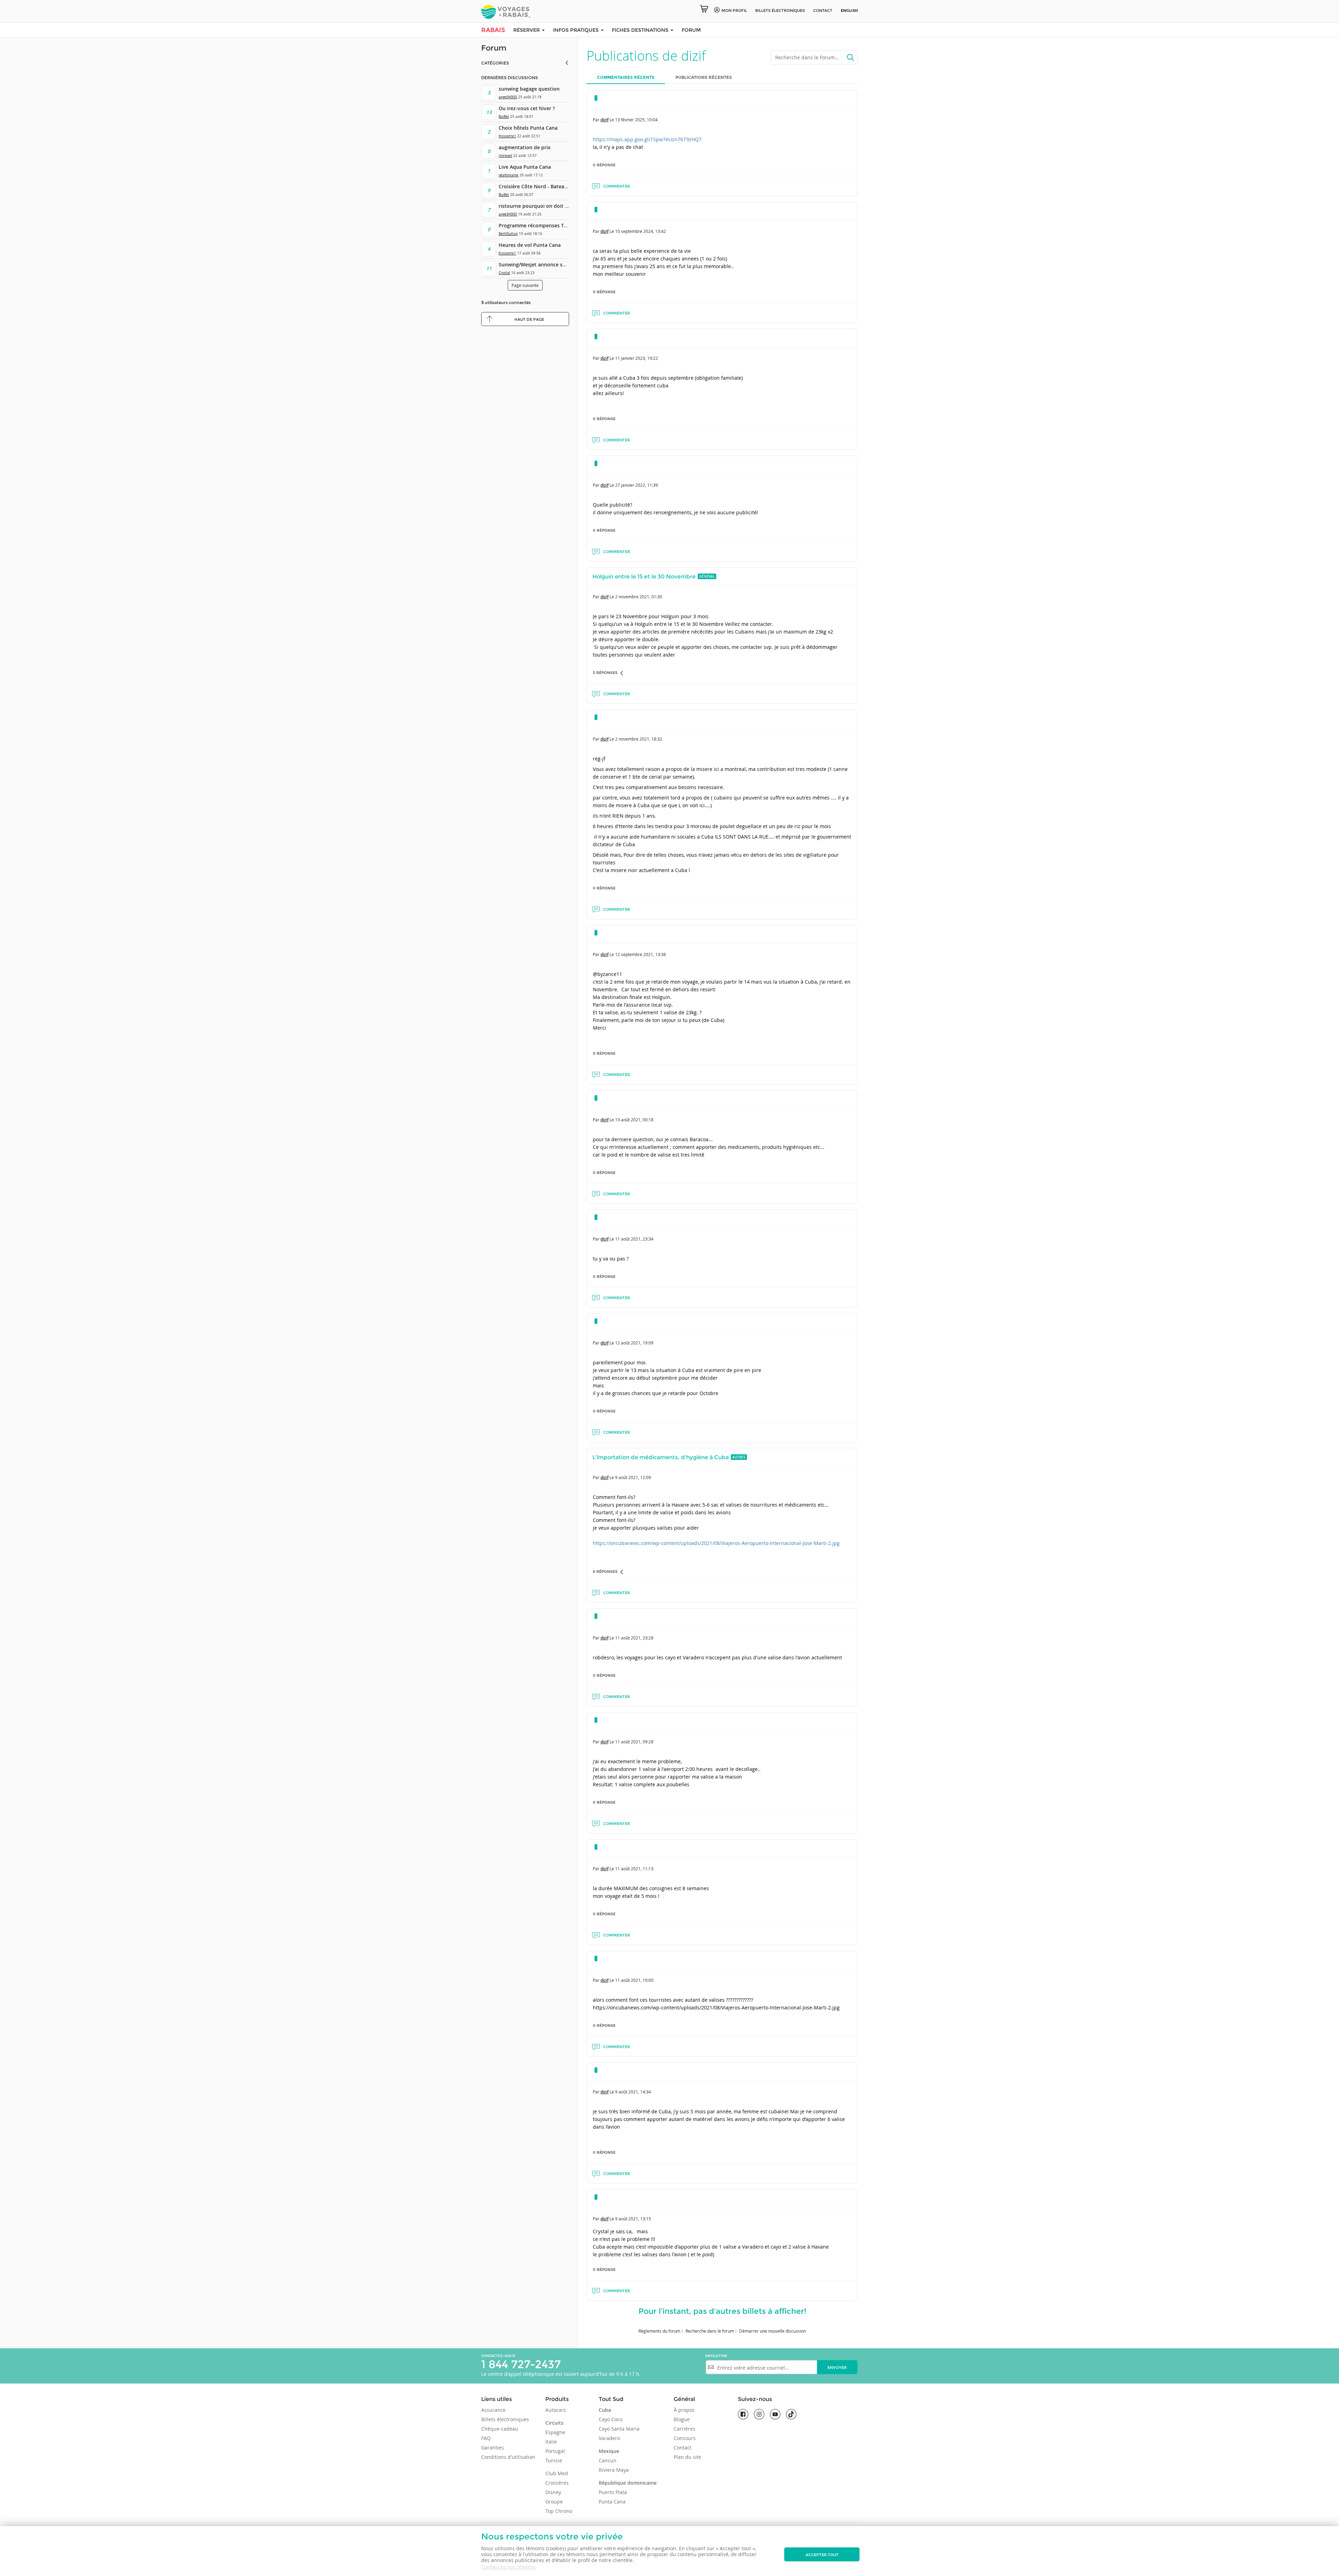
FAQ (486, 2438)
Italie (551, 2442)
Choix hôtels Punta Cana (528, 128)
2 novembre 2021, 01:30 (639, 597)
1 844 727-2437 (521, 2364)
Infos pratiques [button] (577, 30)
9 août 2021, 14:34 (633, 2092)
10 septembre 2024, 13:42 (641, 231)
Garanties (493, 2448)
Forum (691, 30)
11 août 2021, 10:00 (634, 1980)
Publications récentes (704, 77)
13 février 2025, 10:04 (636, 120)
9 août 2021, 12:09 (633, 1477)
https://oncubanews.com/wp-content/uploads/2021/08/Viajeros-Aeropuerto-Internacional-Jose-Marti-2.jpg (716, 1543)
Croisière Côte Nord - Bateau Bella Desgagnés (553, 186)
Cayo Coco (611, 2419)
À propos (684, 2410)
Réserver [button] (527, 30)
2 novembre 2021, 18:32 (639, 739)
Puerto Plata (613, 2492)
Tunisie (554, 2460)
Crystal (504, 273)
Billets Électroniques (780, 10)
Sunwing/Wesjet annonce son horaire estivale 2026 (559, 264)
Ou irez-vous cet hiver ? (527, 108)
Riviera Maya (614, 2470)
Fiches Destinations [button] (641, 30)
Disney (553, 2492)
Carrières (684, 2429)
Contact (823, 10)
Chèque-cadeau (500, 2429)
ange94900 (508, 97)
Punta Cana (612, 2502)
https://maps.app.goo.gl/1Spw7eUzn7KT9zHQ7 (647, 139)
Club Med (557, 2473)
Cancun (608, 2460)
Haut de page (529, 319)
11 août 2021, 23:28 (634, 1638)
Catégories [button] (495, 63)
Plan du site (687, 2457)
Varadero (609, 2438)
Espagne (555, 2432)
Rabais (493, 30)
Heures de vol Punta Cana (530, 245)
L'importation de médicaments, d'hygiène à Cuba (661, 1457)
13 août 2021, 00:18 (634, 1120)
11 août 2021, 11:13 (634, 1869)
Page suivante (525, 285)
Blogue (682, 2419)
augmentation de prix (525, 147)
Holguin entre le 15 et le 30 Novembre (644, 577)
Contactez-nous (498, 2356)
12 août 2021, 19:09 (634, 1343)
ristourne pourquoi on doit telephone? (545, 206)
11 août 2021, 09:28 (634, 1742)
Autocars (556, 2410)
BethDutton (508, 234)
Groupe (554, 2502)
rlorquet (505, 156)
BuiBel (504, 117)
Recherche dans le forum (710, 2331)
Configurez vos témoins (508, 2567)
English (849, 10)
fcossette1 (507, 136)
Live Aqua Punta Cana (525, 167)
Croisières (557, 2483)
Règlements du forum (659, 2331)
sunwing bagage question (529, 89)
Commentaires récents (626, 77)
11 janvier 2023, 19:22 (637, 358)
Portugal (555, 2451)
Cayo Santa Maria (619, 2429)
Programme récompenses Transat (539, 225)
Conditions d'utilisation (508, 2457)
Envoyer (837, 2367)
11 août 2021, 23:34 (634, 1239)
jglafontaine (509, 175)
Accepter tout (822, 2555)
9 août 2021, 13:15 (633, 2219)
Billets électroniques (505, 2419)
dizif (604, 120)
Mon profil (734, 10)
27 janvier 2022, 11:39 (637, 485)
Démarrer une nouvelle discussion (773, 2331)
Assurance (493, 2410)
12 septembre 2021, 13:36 (641, 954)
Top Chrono (559, 2511)
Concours (685, 2438)
